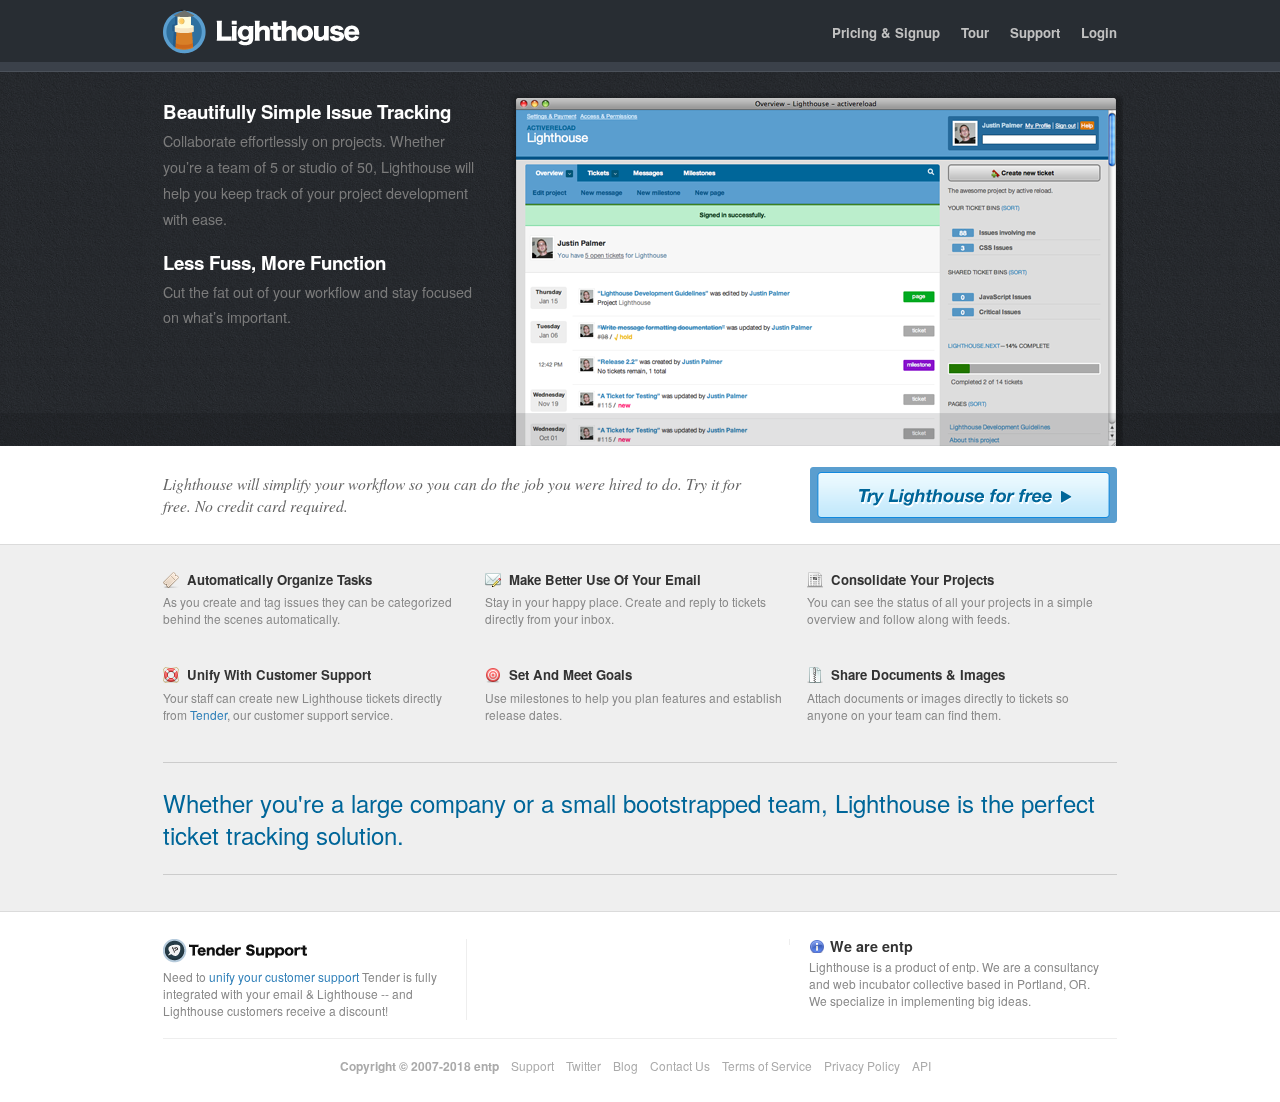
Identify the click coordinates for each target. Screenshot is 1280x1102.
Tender (208, 714)
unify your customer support (284, 976)
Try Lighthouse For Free (963, 495)
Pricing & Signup (886, 32)
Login (1099, 32)
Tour (975, 32)
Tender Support (310, 951)
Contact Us (680, 1065)
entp (486, 1066)
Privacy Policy (862, 1065)
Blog (625, 1065)
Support (1035, 32)
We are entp (871, 946)
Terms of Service (767, 1065)
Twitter (583, 1065)
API (921, 1065)
